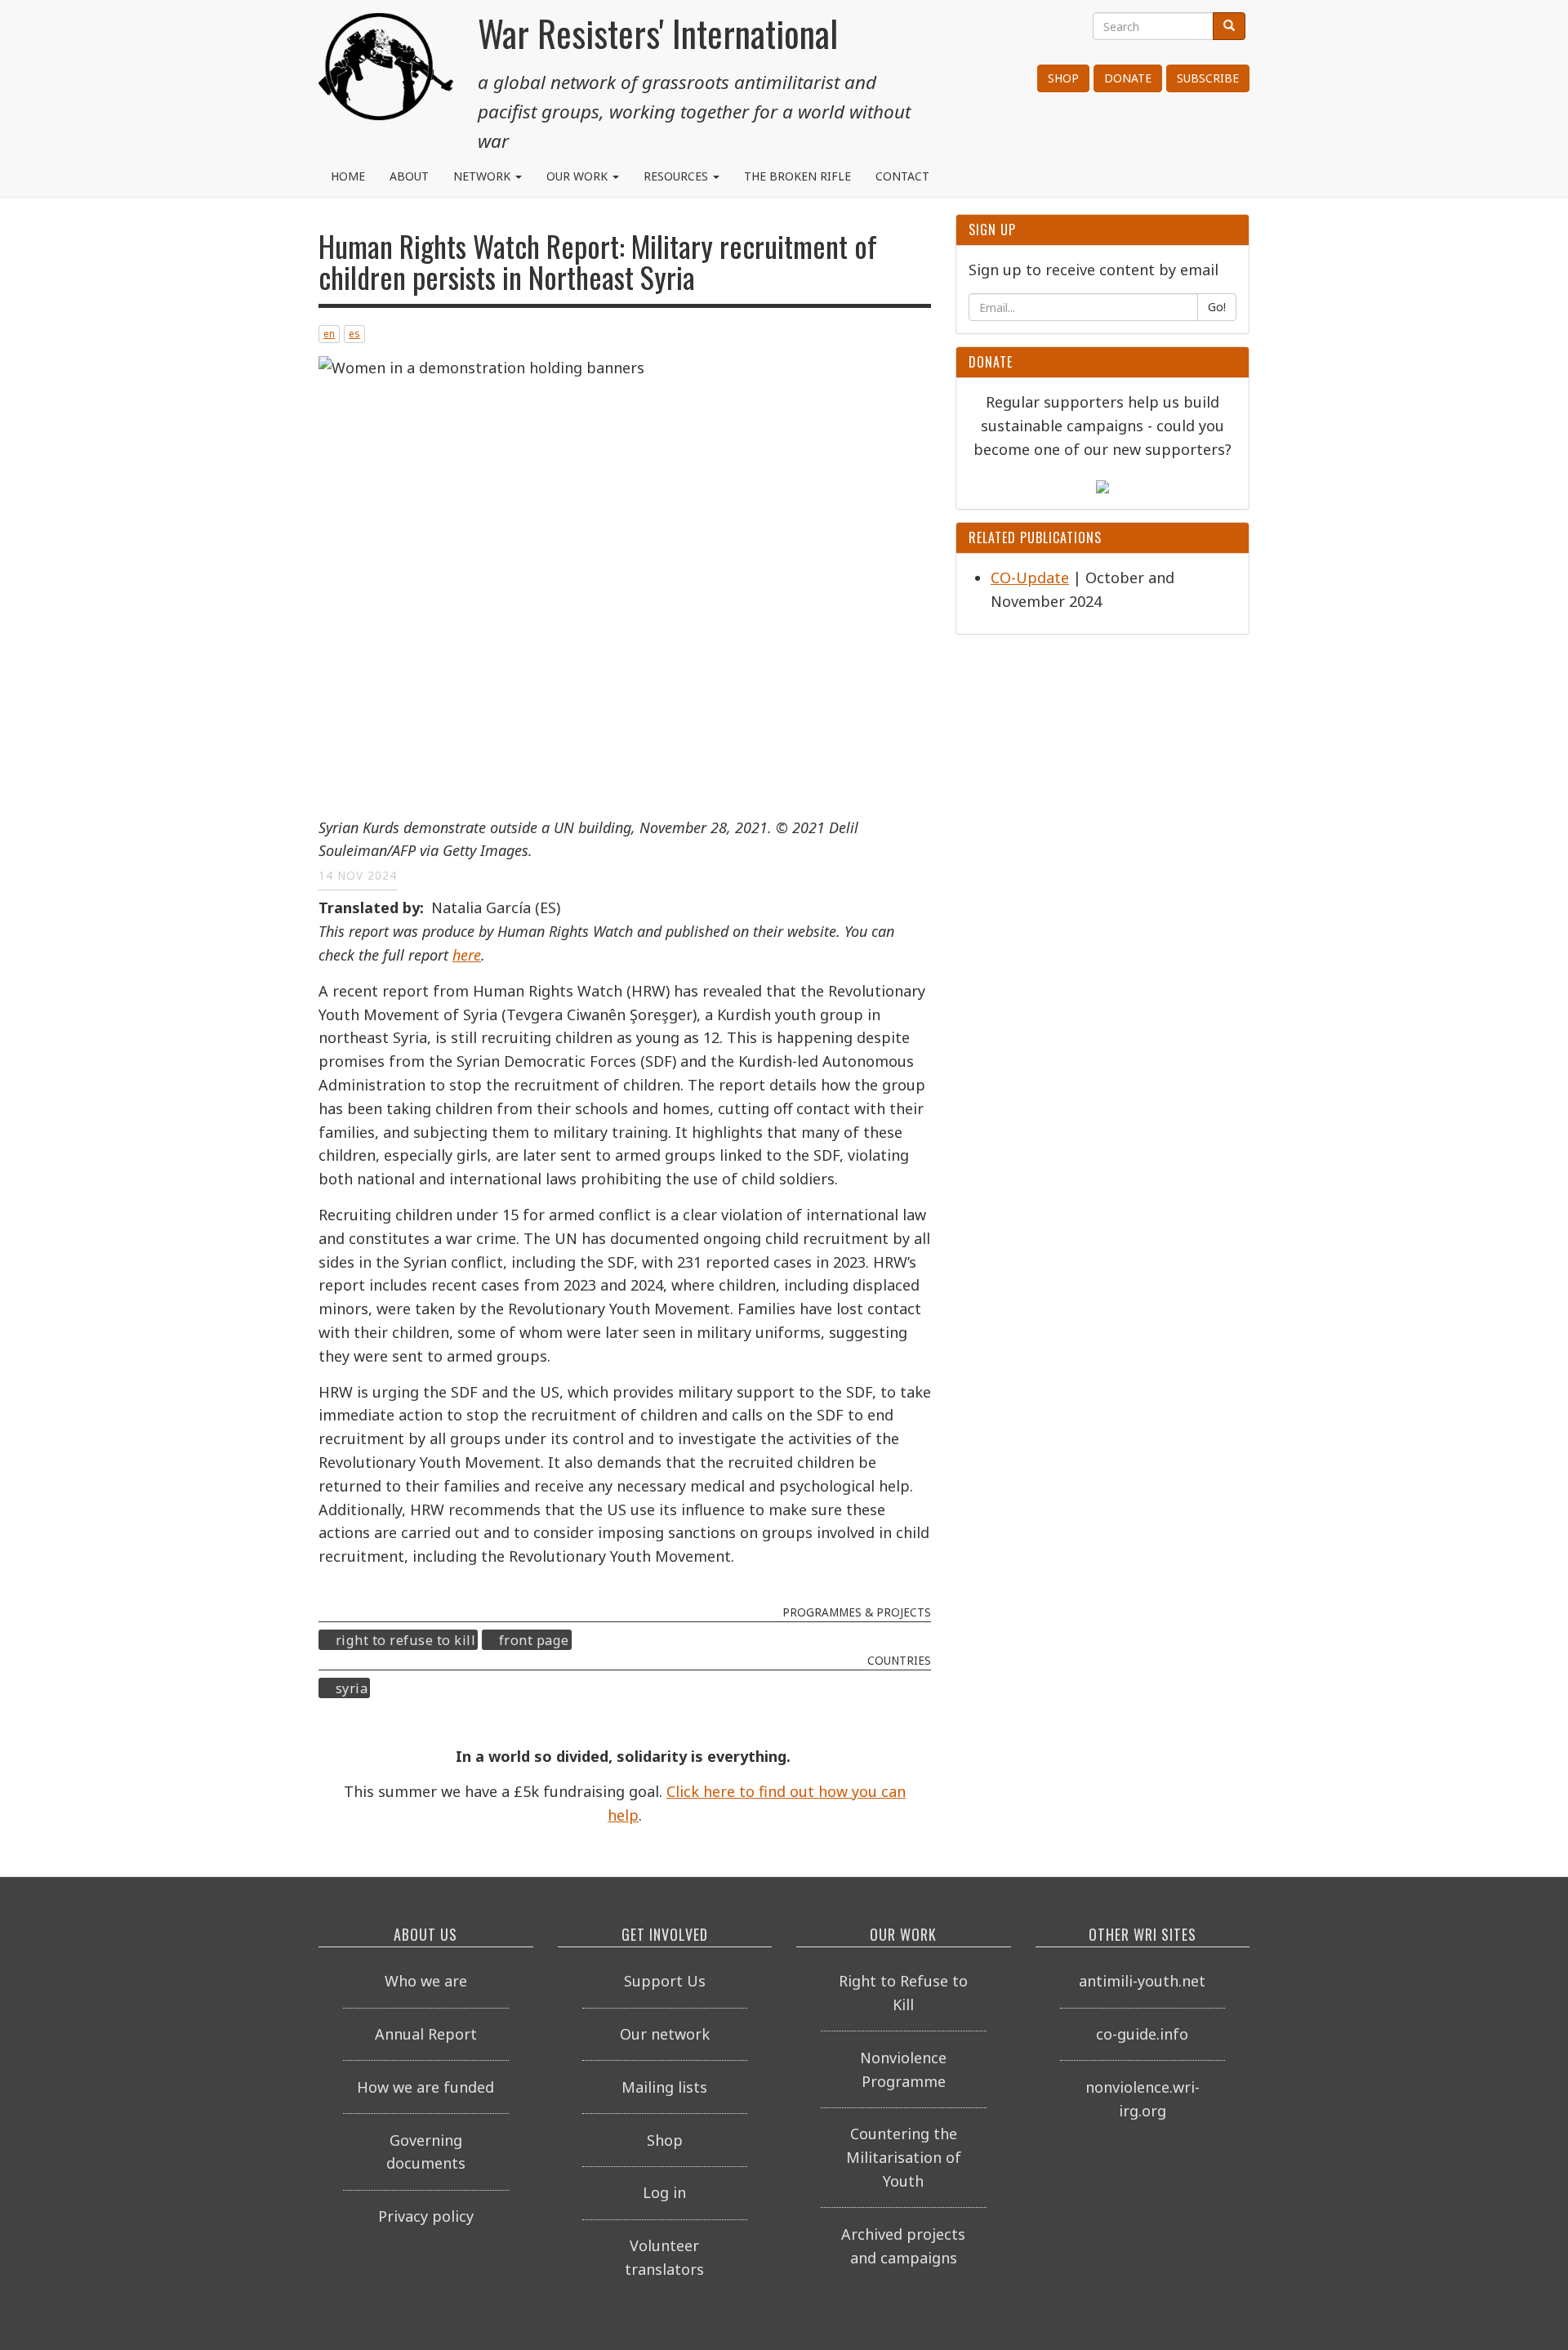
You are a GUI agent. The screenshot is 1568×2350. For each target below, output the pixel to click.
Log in (664, 2192)
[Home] (386, 74)
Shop (1063, 78)
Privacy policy (426, 2216)
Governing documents (426, 2152)
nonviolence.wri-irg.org (1143, 2099)
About (409, 176)
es (354, 334)
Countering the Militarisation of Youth (904, 2157)
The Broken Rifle (797, 176)
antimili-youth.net (1142, 1981)
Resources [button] (677, 176)
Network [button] (483, 176)
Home (348, 176)
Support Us (665, 1981)
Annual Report (426, 2034)
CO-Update (1030, 577)
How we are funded (425, 2087)
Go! (1217, 307)
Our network (665, 2034)
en (329, 334)
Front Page (534, 1640)
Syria (352, 1688)
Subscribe (1208, 78)
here (467, 955)
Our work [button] (579, 176)
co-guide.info (1142, 2034)
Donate (1128, 78)
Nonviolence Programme (903, 2069)
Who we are (426, 1981)
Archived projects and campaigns (903, 2246)
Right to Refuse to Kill (406, 1640)
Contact (902, 176)
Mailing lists (664, 2087)
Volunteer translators (664, 2257)
